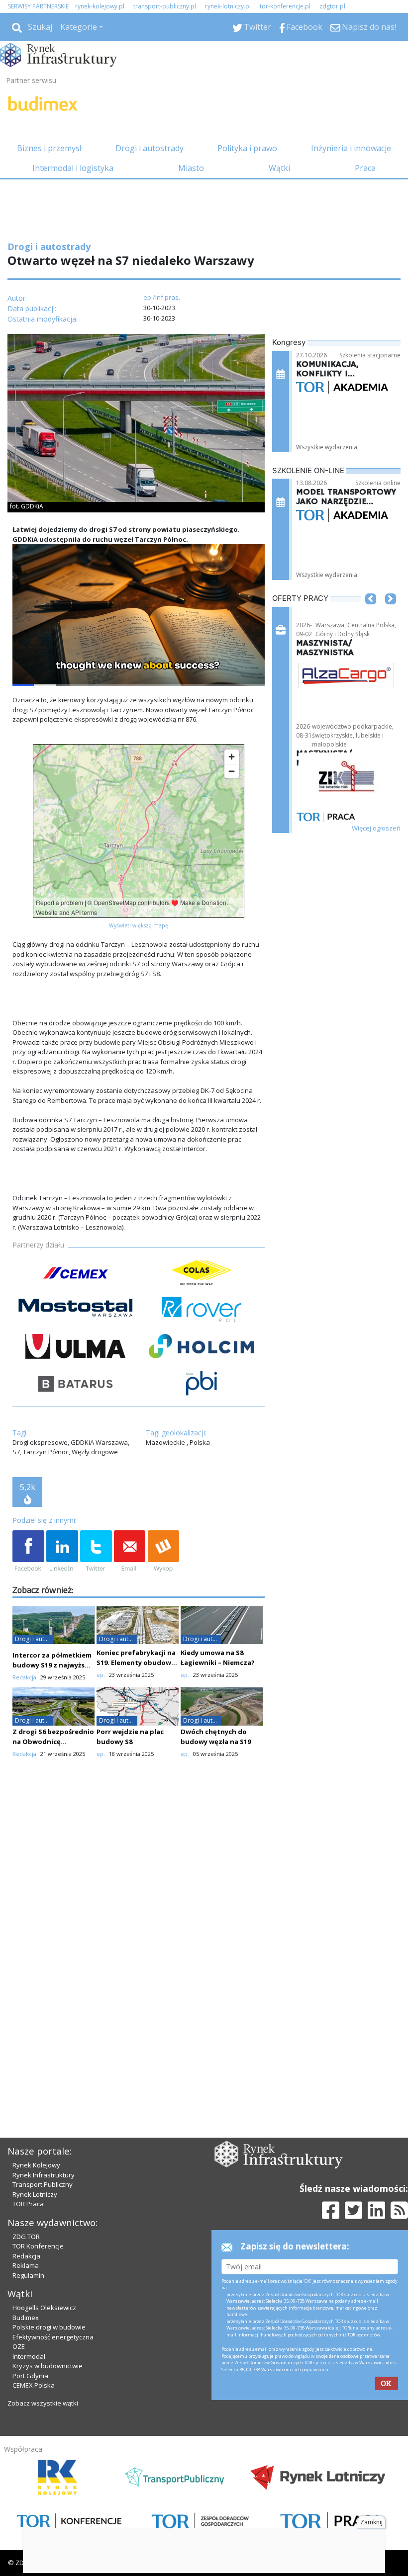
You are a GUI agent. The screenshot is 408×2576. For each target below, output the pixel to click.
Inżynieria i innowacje (351, 148)
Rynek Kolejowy (36, 2165)
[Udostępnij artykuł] (62, 1552)
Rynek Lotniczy (35, 2194)
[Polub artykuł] (28, 1552)
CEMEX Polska (34, 2385)
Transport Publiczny (43, 2184)
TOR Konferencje (38, 2246)
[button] (371, 614)
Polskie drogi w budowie (49, 2327)
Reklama (26, 2265)
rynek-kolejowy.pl (100, 6)
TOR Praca (28, 2204)
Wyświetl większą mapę (139, 925)
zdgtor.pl (332, 6)
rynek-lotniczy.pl (228, 6)
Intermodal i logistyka (73, 168)
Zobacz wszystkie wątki (43, 2403)
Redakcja (26, 2256)
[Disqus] (139, 1942)
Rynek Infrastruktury (44, 2175)
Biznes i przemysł (49, 148)
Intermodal (29, 2356)
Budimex (26, 2318)
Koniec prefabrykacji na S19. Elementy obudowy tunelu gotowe (136, 1662)
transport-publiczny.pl (165, 6)
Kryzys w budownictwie (48, 2366)
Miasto (191, 168)
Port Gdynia (30, 2376)
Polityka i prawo (247, 148)
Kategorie (79, 27)
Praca (365, 168)
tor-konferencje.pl (285, 6)
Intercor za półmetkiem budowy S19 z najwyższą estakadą (52, 1665)
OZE (19, 2346)
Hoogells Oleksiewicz (44, 2308)
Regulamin (28, 2275)
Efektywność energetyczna (53, 2337)
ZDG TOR (26, 2237)
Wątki (279, 168)
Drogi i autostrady (150, 148)
